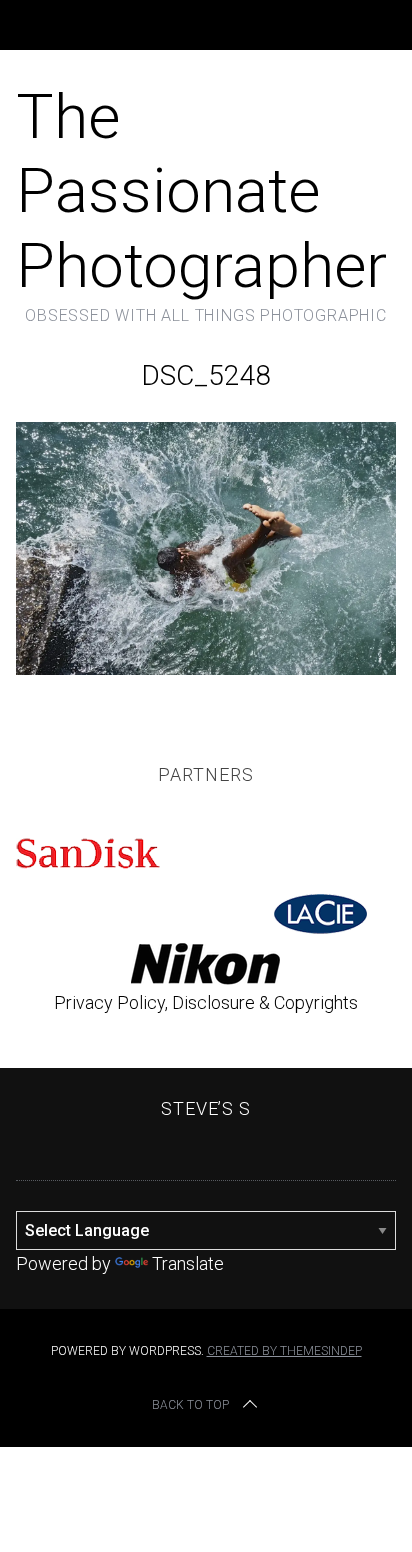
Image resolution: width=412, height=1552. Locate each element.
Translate (188, 1263)
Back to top (190, 1405)
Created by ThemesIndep (284, 1351)
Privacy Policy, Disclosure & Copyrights (206, 1002)
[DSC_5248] (205, 668)
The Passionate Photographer (201, 191)
